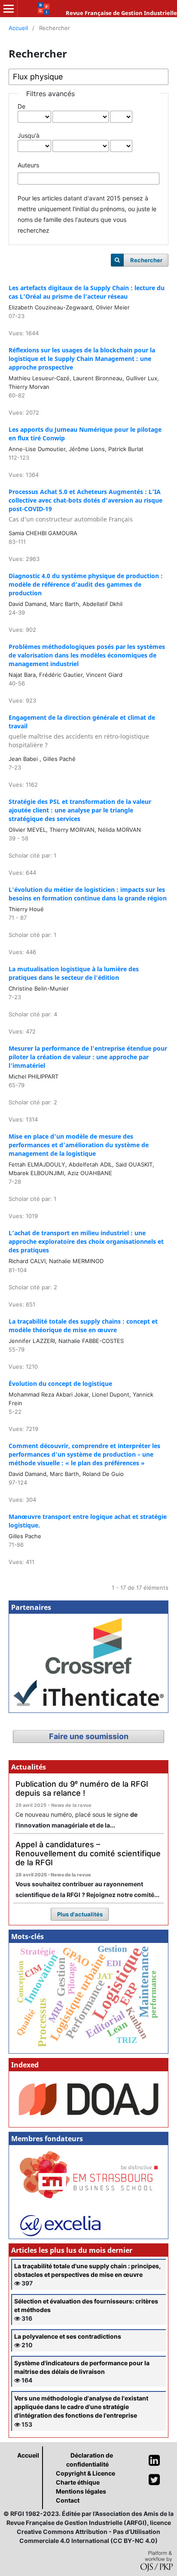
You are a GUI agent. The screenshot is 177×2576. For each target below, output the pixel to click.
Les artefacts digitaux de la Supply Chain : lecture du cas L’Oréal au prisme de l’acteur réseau (87, 292)
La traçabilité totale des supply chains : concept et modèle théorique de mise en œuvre (83, 1326)
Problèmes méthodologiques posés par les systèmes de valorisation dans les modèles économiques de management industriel (87, 655)
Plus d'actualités (80, 1914)
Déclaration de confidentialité (90, 2460)
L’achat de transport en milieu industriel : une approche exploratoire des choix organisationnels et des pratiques (86, 1241)
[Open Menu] (9, 9)
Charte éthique (78, 2482)
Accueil (18, 28)
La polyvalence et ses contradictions (68, 2336)
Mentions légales (81, 2491)
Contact (68, 2500)
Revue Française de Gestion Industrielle (121, 13)
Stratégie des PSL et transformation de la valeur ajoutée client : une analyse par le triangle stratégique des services (80, 810)
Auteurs (28, 165)
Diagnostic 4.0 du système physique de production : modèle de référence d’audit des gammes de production (86, 584)
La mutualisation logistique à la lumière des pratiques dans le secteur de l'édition (74, 973)
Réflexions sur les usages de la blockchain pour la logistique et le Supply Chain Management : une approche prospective (82, 359)
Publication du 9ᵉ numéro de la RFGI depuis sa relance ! (82, 1788)
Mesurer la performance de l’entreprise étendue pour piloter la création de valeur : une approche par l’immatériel (88, 1057)
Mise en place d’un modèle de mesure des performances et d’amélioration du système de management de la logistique (79, 1145)
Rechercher (146, 260)
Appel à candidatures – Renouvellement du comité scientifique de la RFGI (88, 1853)
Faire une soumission (89, 1736)
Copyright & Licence (85, 2473)
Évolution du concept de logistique (60, 1383)
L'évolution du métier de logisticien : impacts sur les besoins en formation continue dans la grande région (88, 894)
